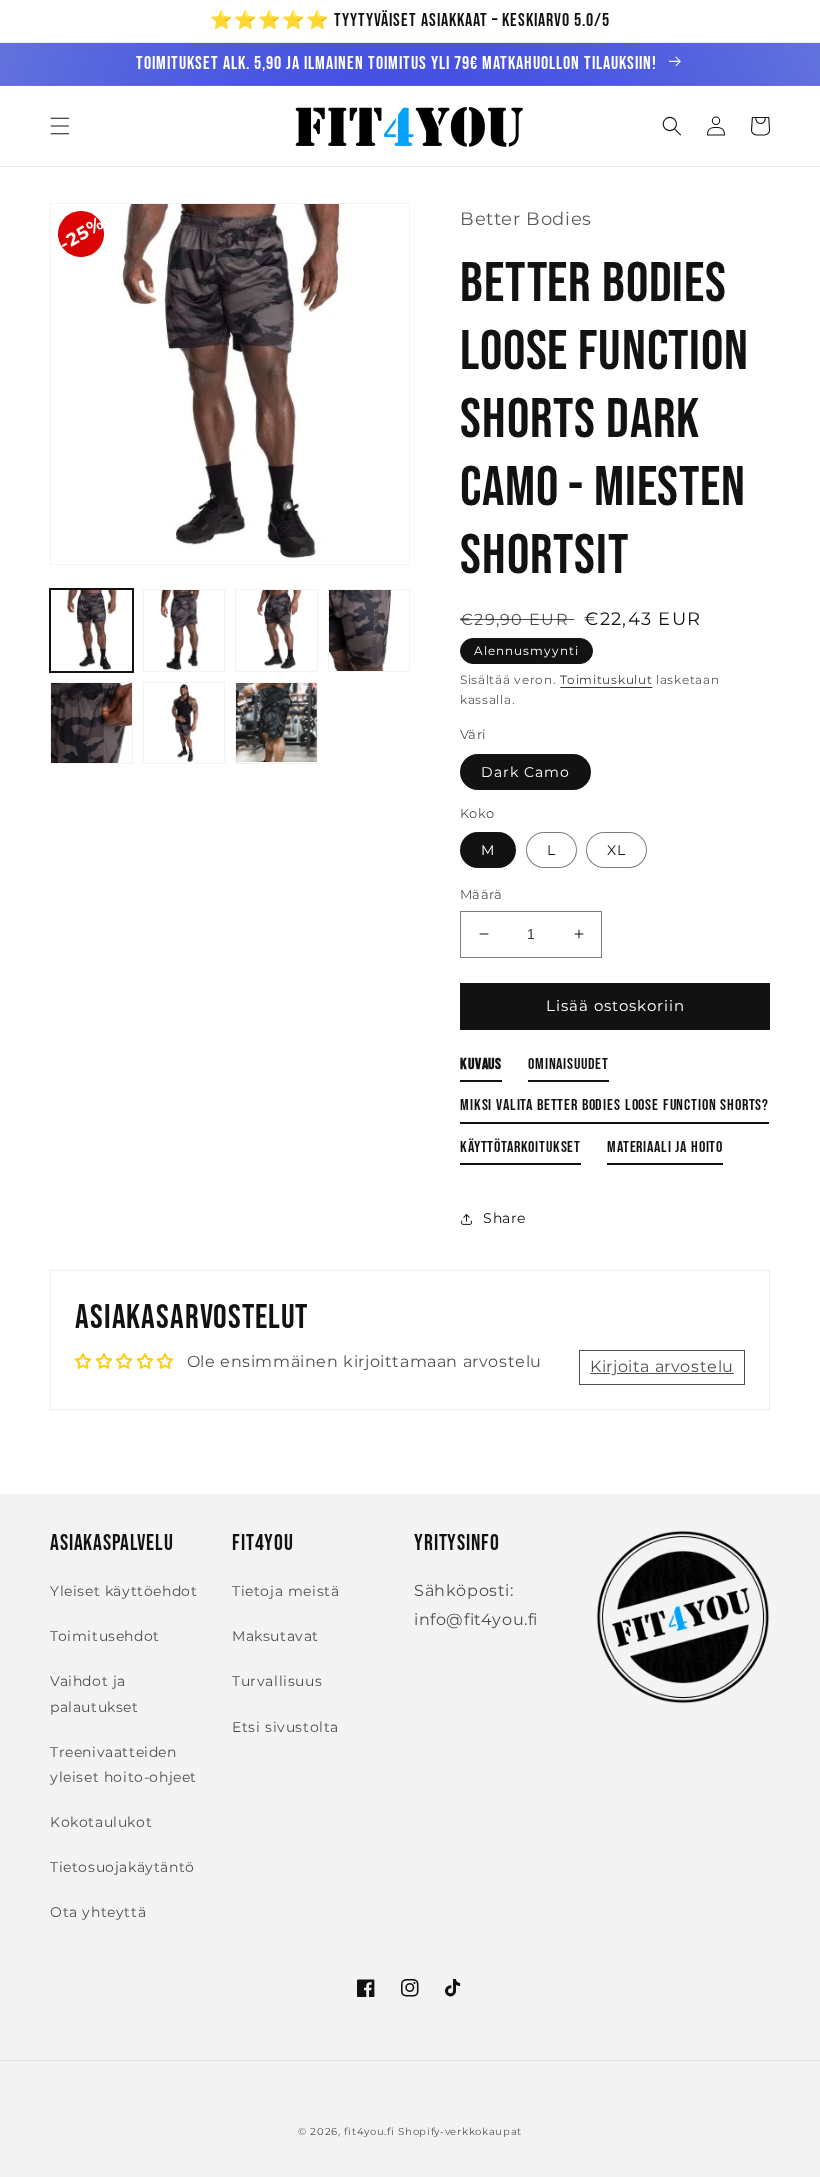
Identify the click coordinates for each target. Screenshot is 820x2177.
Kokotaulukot (101, 1822)
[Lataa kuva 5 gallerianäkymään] (91, 723)
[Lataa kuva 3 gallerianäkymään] (276, 630)
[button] (60, 126)
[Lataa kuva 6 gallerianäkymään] (184, 723)
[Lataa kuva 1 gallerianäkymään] (91, 630)
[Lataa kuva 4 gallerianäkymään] (369, 630)
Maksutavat (275, 1636)
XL (616, 850)
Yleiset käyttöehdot (123, 1591)
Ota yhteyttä (98, 1912)
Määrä (481, 894)
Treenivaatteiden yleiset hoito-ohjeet (123, 1764)
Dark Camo (525, 772)
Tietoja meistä (285, 1591)
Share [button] (504, 1218)
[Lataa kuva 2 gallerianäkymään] (184, 630)
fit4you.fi (369, 2131)
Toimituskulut (606, 679)
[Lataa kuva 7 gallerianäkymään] (276, 723)
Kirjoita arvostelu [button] (662, 1366)
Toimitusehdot (105, 1636)
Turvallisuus (277, 1681)
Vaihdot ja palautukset (94, 1693)
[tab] (481, 1068)
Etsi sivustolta (285, 1727)
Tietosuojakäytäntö (122, 1867)
